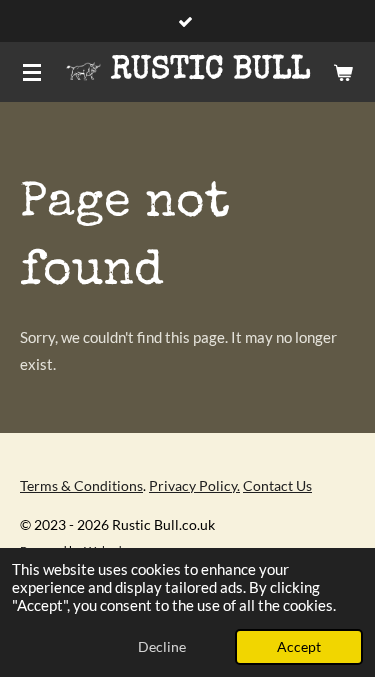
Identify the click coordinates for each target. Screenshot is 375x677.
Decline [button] (162, 647)
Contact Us (277, 485)
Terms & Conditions (81, 485)
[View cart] (343, 72)
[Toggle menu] (32, 72)
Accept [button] (299, 647)
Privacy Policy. (194, 485)
